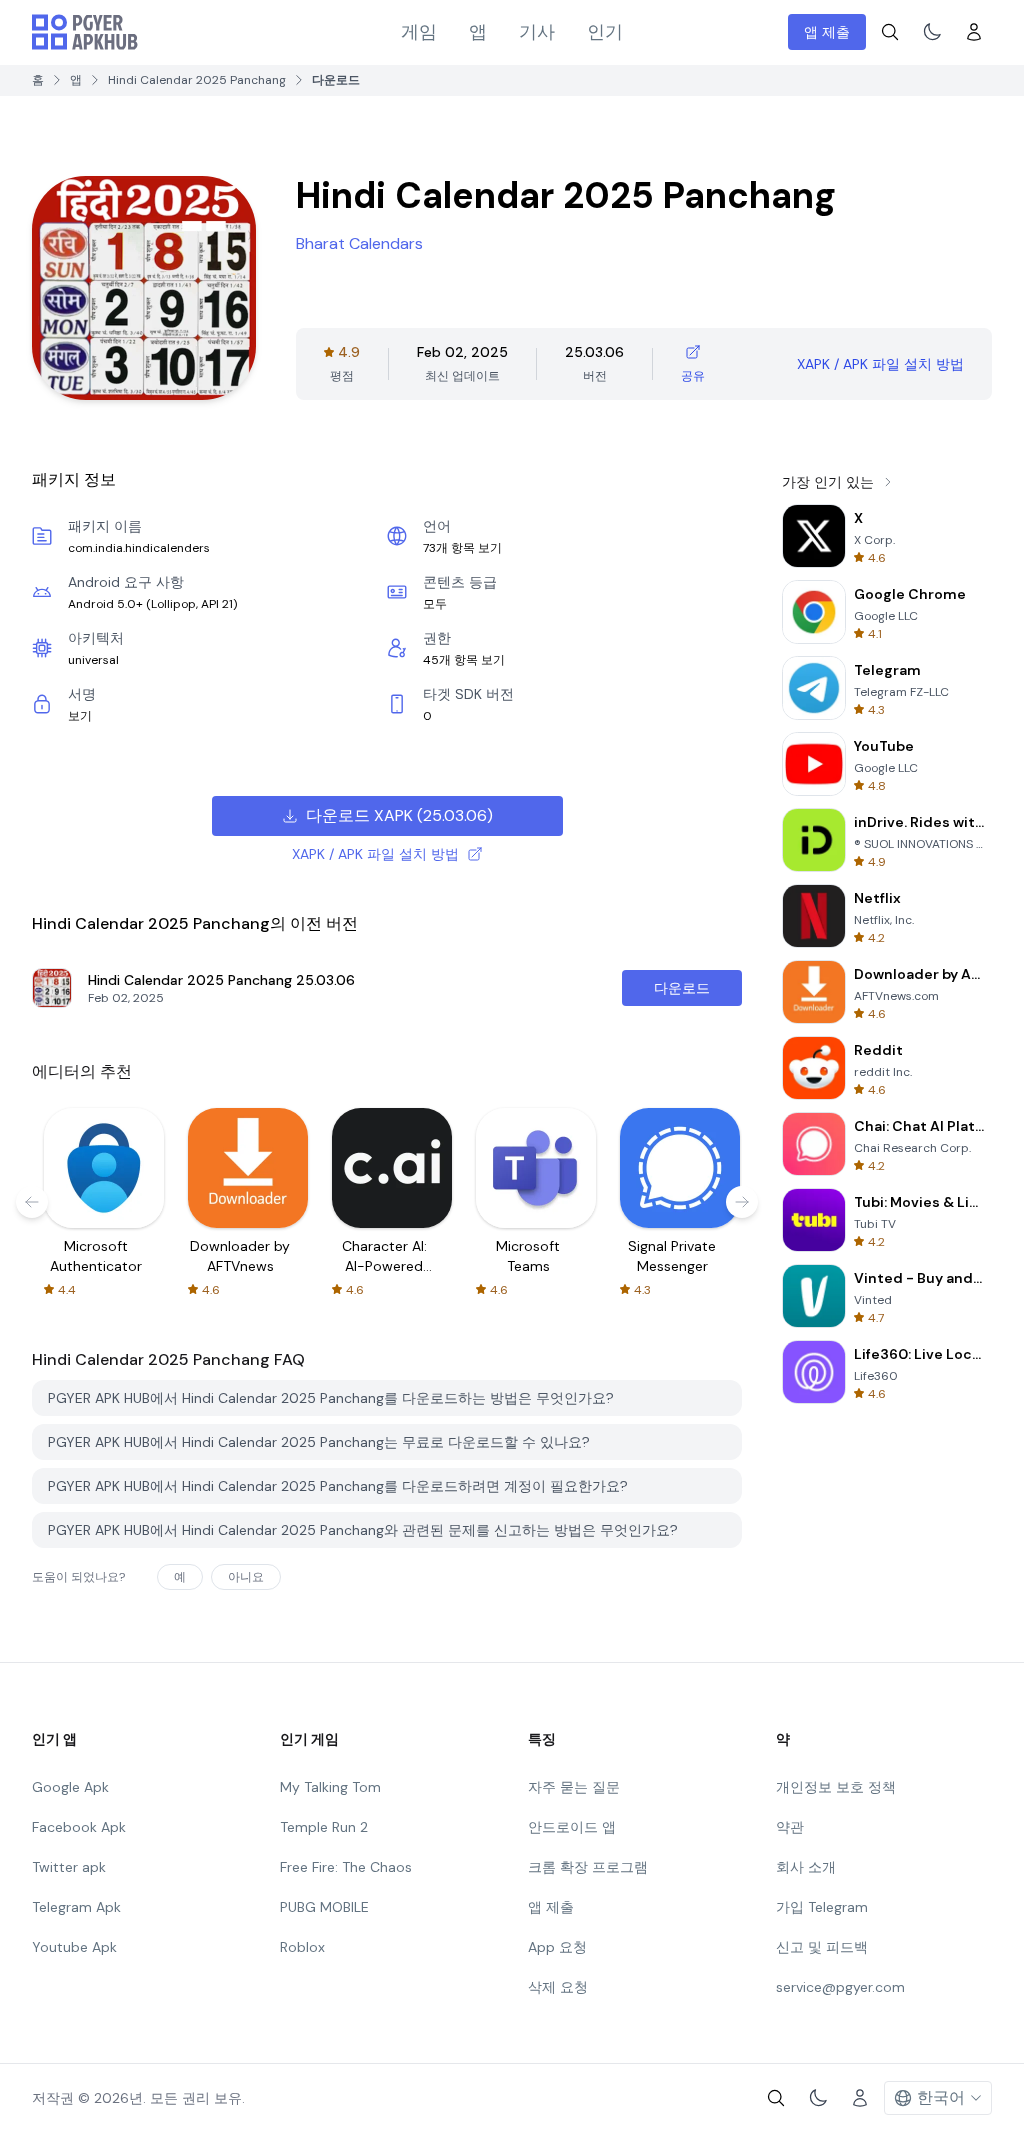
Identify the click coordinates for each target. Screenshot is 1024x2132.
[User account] (974, 32)
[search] (890, 32)
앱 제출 (827, 32)
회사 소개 (806, 1867)
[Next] (742, 1202)
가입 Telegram (822, 1907)
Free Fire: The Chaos (346, 1867)
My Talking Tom (330, 1787)
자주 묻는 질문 (574, 1787)
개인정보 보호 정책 (836, 1787)
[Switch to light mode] (932, 32)
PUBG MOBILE (324, 1907)
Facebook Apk (79, 1827)
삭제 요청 (558, 1987)
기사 (537, 32)
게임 (419, 32)
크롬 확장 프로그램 (588, 1867)
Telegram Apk (76, 1907)
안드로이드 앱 (572, 1827)
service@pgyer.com (840, 1987)
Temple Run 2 (324, 1827)
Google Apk (70, 1787)
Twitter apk (69, 1867)
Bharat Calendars (359, 243)
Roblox (302, 1947)
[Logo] (85, 32)
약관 (790, 1827)
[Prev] (32, 1202)
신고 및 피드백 (822, 1947)
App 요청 (557, 1947)
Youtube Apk (74, 1947)
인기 (605, 32)
